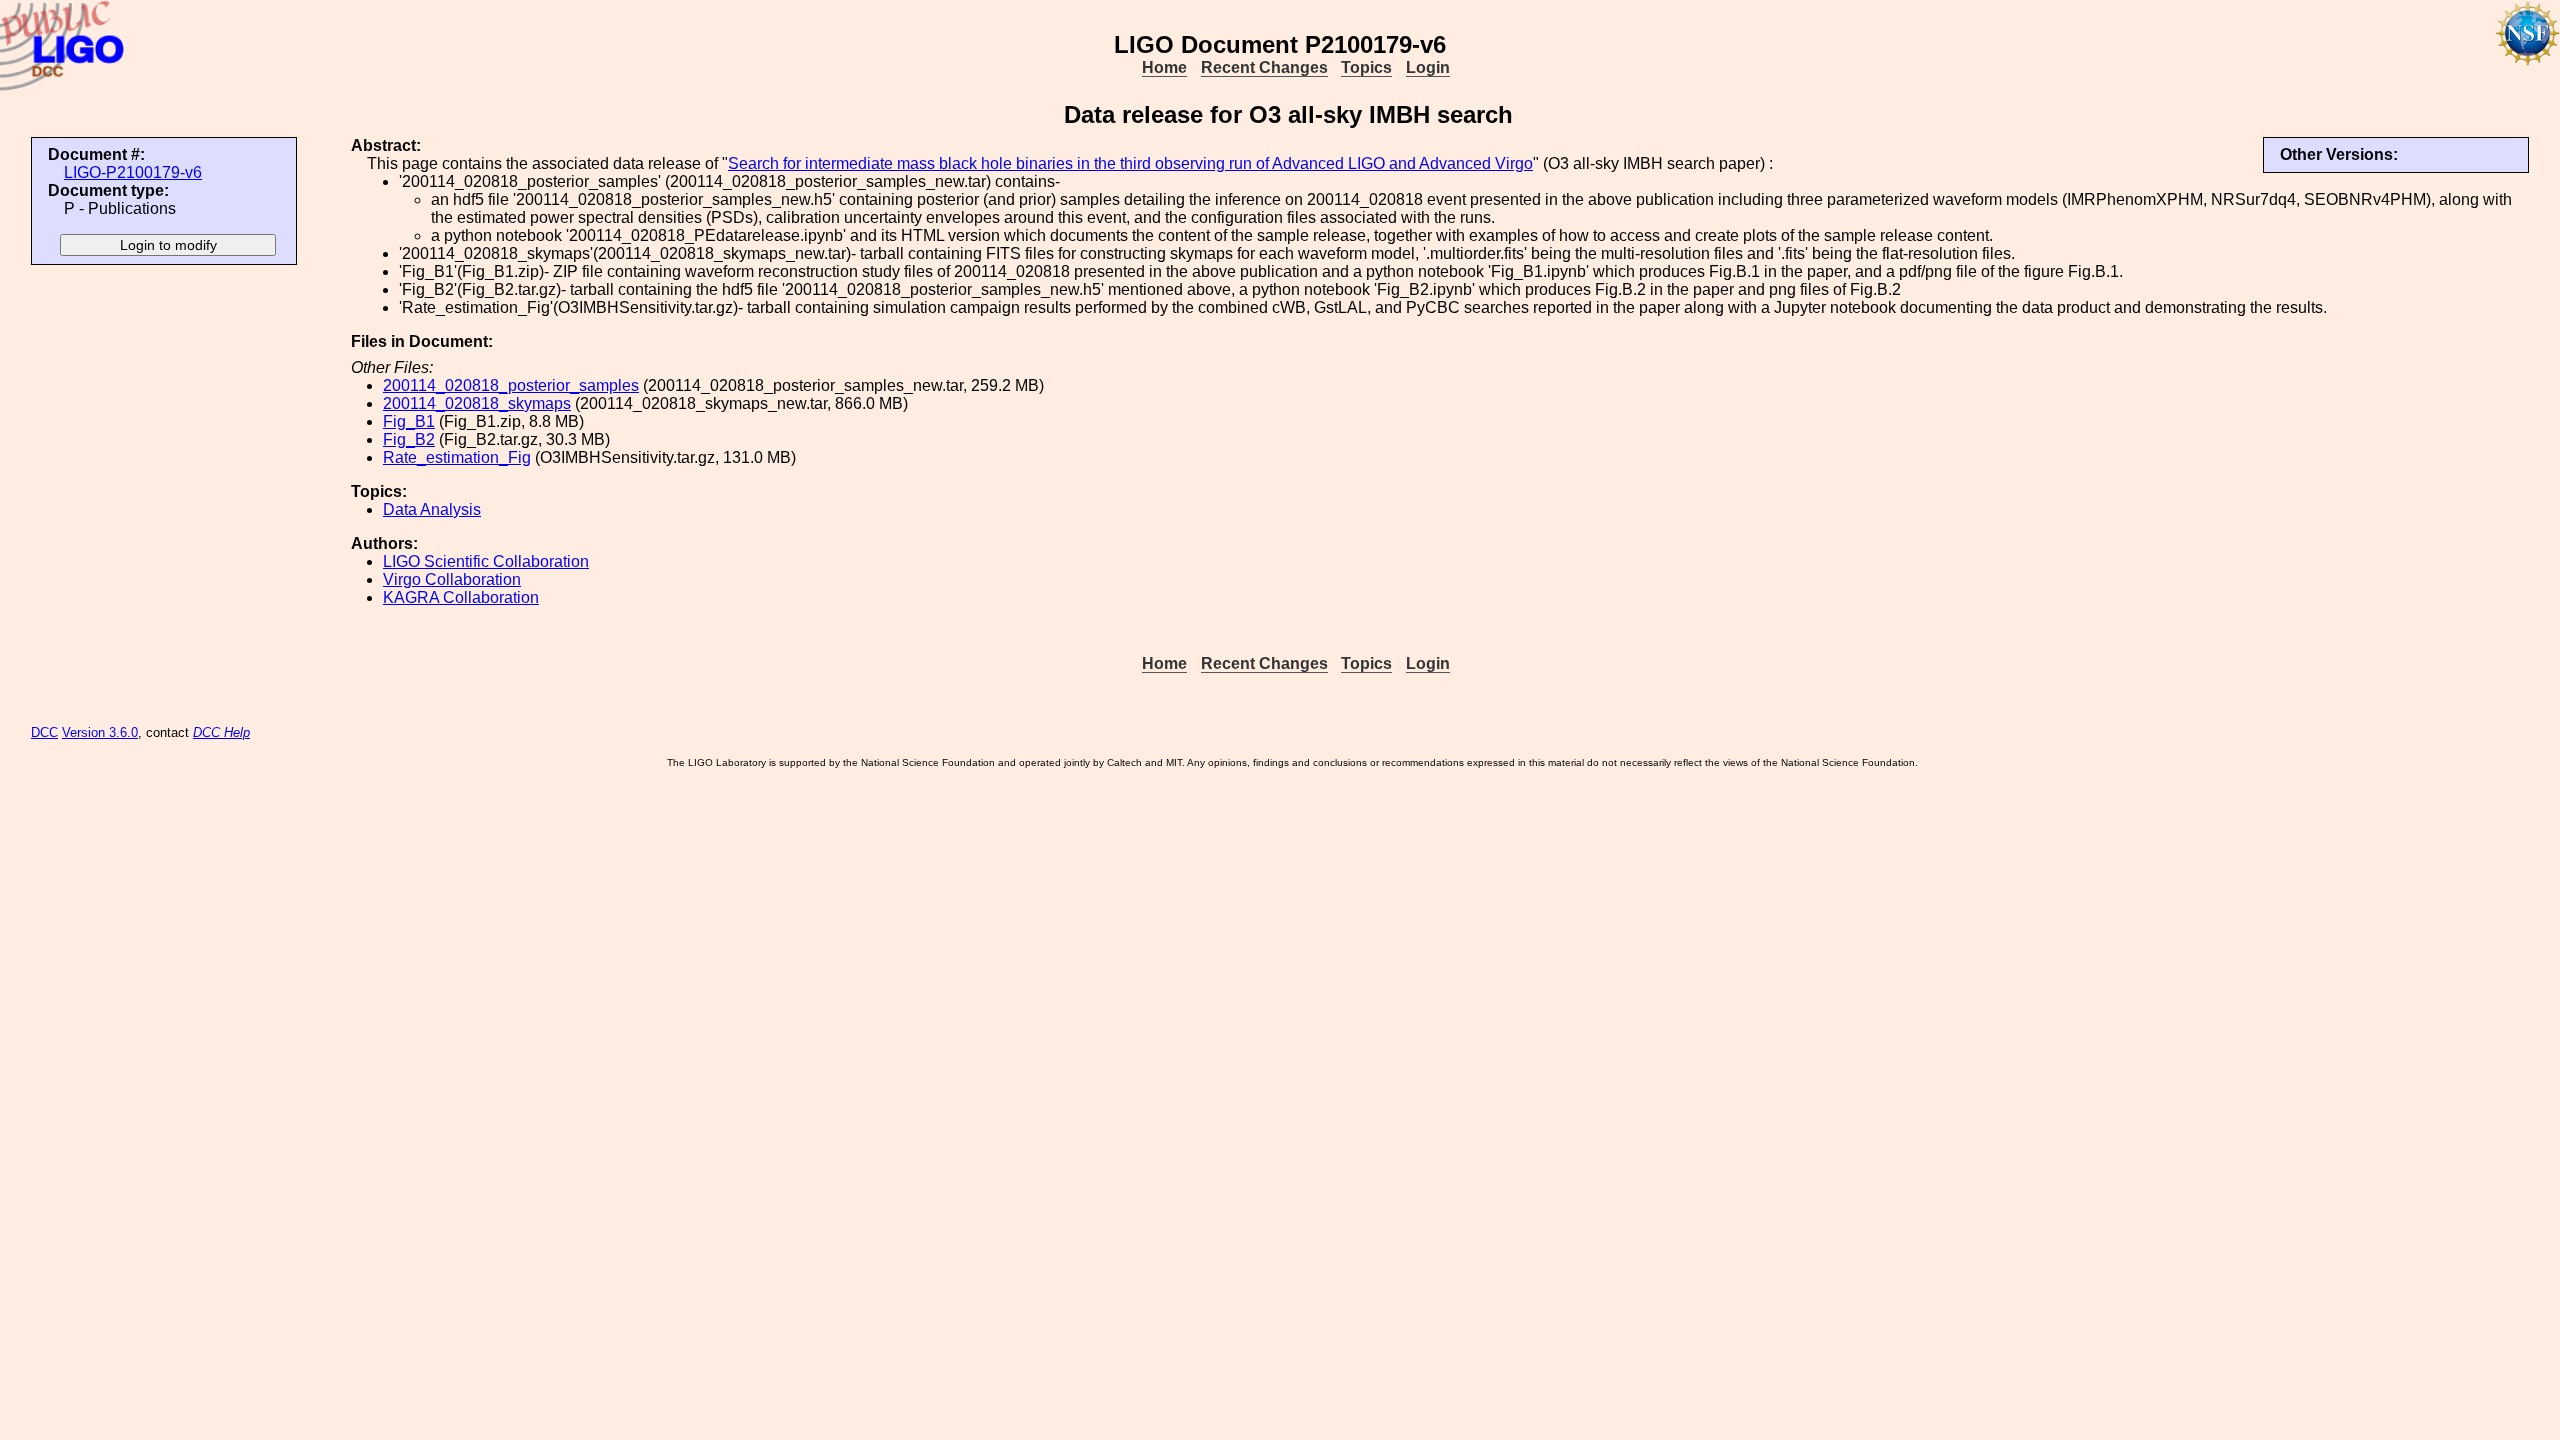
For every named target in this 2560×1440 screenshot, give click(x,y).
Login (1428, 67)
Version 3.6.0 (100, 732)
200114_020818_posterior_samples (511, 385)
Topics (1366, 67)
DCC (44, 732)
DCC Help (221, 732)
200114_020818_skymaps (477, 403)
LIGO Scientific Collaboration (486, 561)
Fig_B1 (409, 421)
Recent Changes (1264, 67)
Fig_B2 (409, 439)
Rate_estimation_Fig (457, 457)
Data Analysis (432, 509)
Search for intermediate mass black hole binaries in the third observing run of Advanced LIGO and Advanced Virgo (1130, 163)
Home (1164, 67)
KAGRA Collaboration (461, 597)
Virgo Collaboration (452, 579)
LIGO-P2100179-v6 (133, 172)
